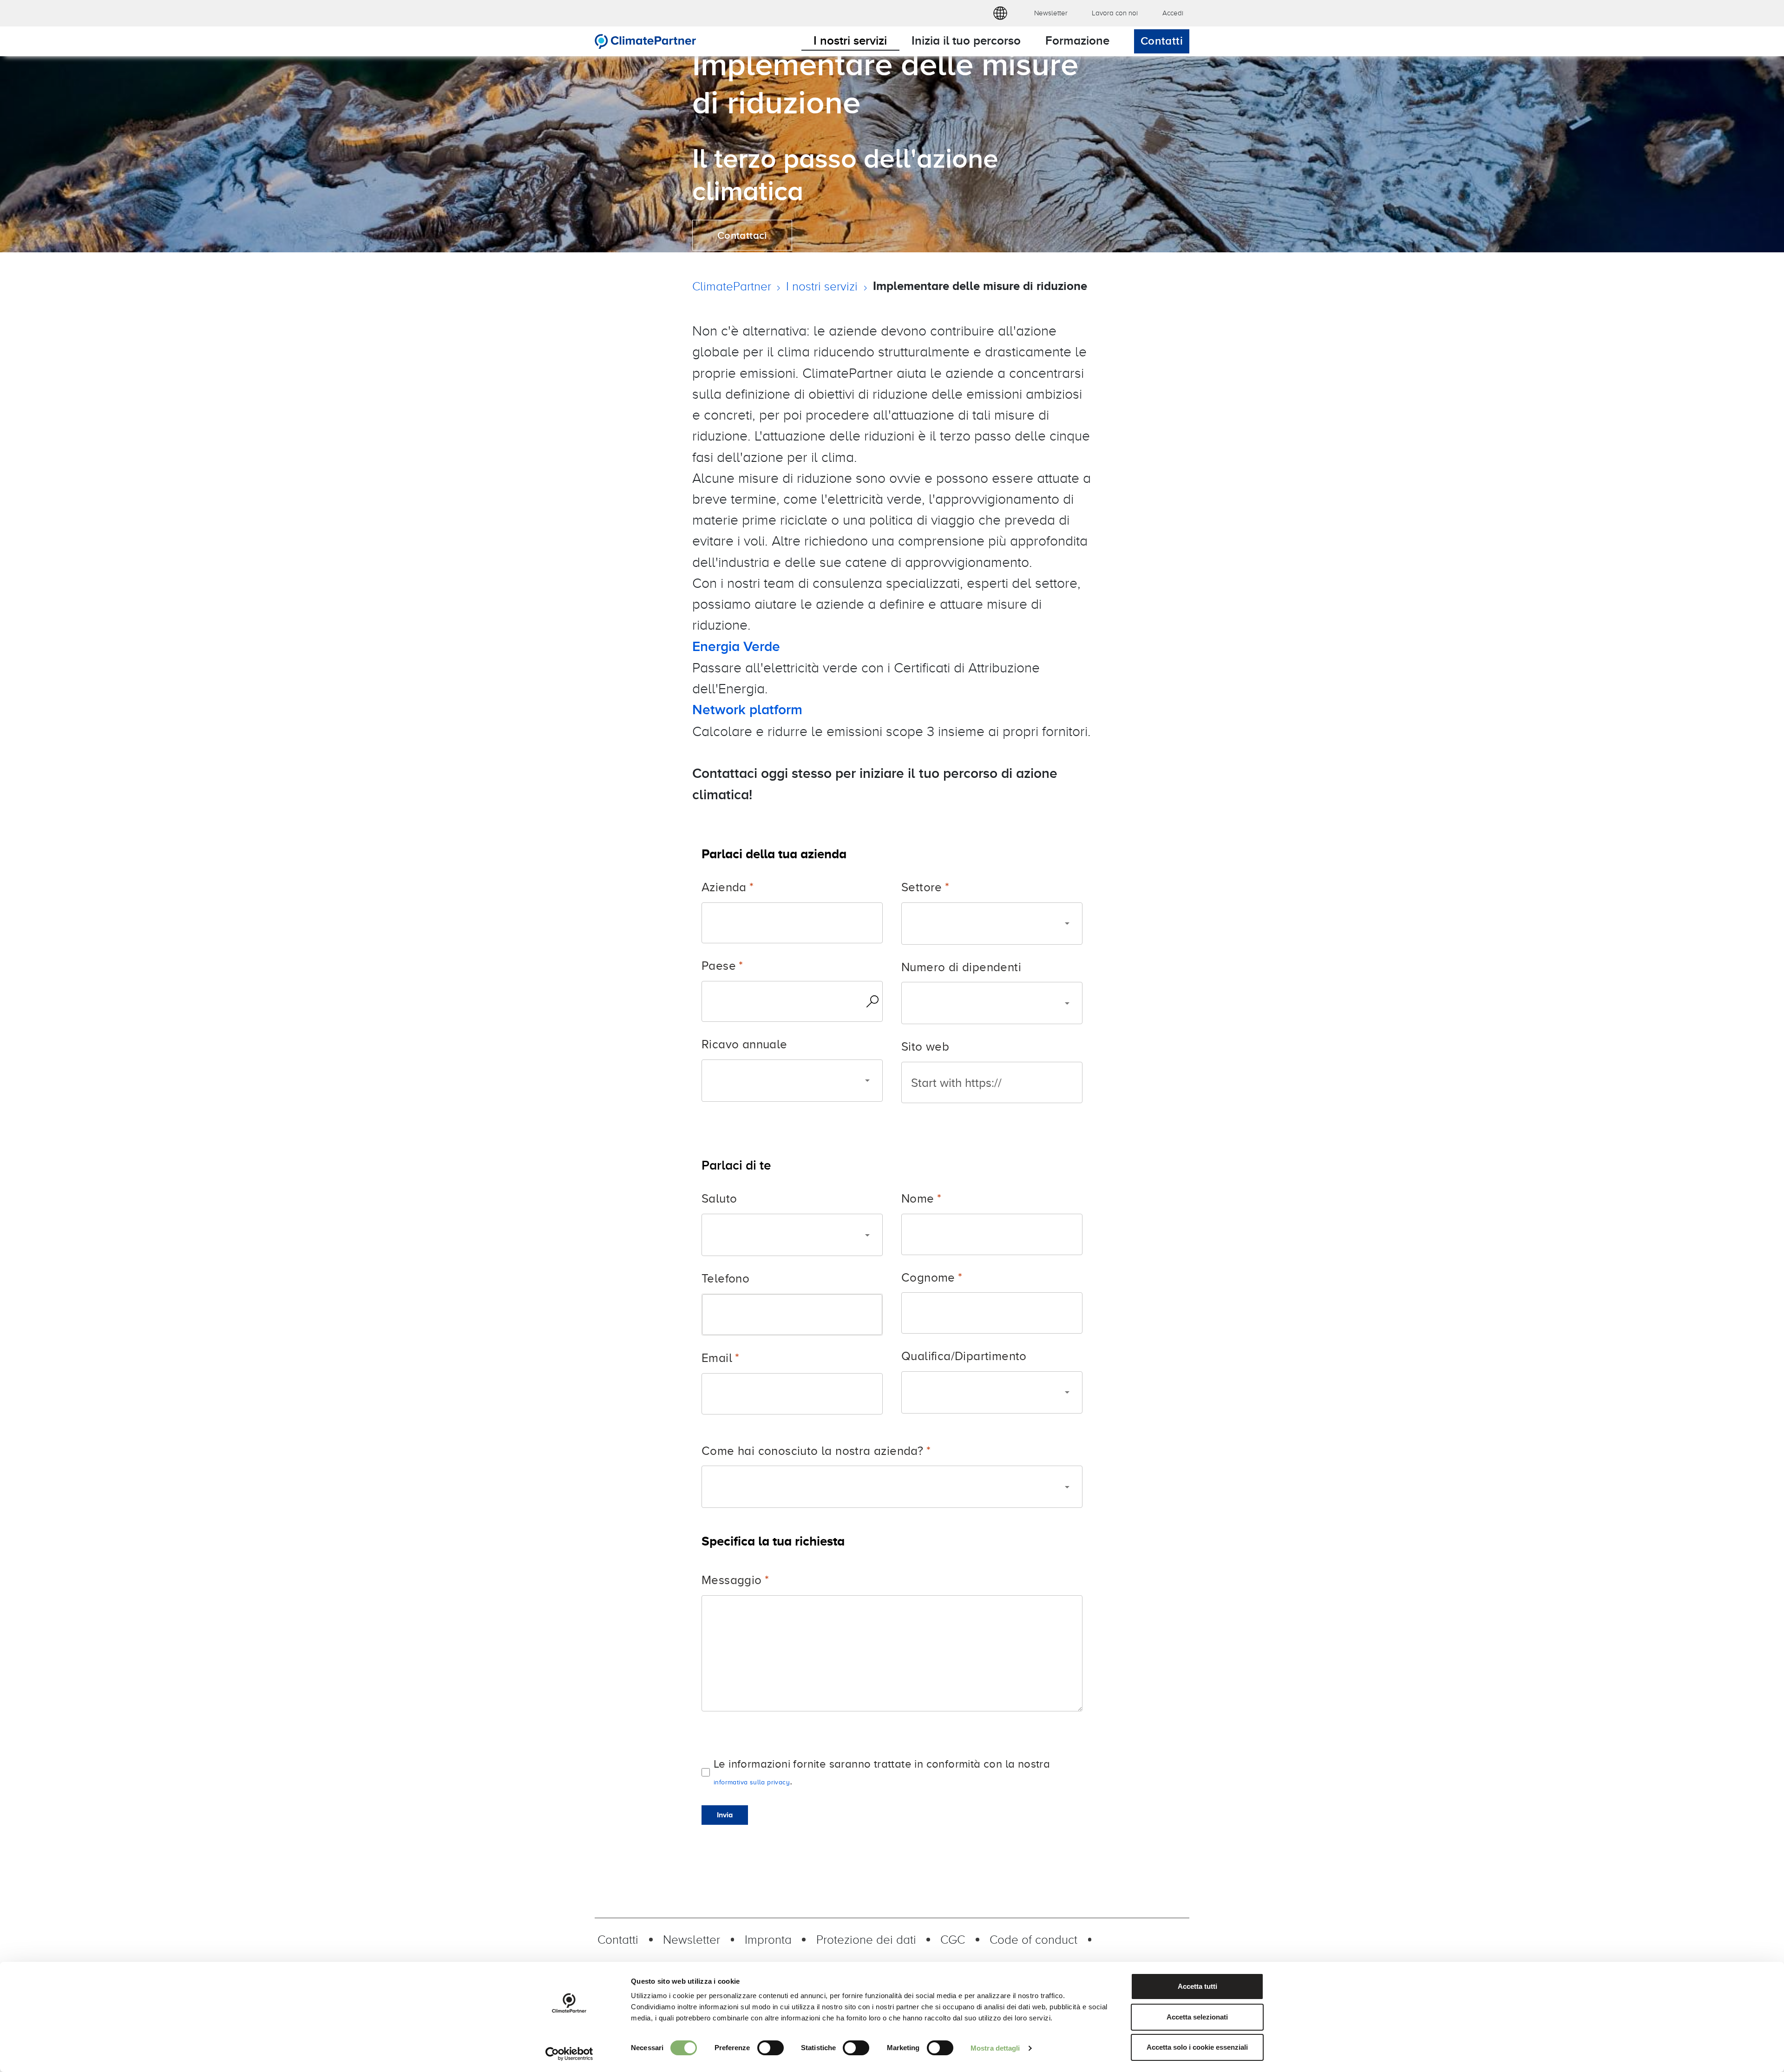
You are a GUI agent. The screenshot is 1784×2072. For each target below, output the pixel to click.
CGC (953, 1939)
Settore (922, 887)
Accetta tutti (1197, 1986)
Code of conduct (1033, 1939)
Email (717, 1358)
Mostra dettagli (995, 2048)
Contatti (1162, 41)
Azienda (724, 887)
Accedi (1173, 13)
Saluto (719, 1198)
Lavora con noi (1115, 13)
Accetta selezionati (1197, 2017)
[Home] (646, 41)
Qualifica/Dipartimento (964, 1356)
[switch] (771, 2048)
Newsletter (1051, 13)
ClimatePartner (732, 286)
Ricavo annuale (744, 1044)
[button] (1000, 13)
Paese (719, 965)
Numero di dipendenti (961, 967)
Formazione (1077, 40)
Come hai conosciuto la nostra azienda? (812, 1450)
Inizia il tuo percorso (966, 40)
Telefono (725, 1278)
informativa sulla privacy (752, 1782)
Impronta (768, 1939)
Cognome (928, 1277)
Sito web (925, 1046)
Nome (918, 1198)
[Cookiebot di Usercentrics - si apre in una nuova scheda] (569, 2054)
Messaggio (732, 1580)
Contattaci (742, 235)
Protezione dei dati (866, 1939)
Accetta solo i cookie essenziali (1197, 2047)
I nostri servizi (850, 40)
